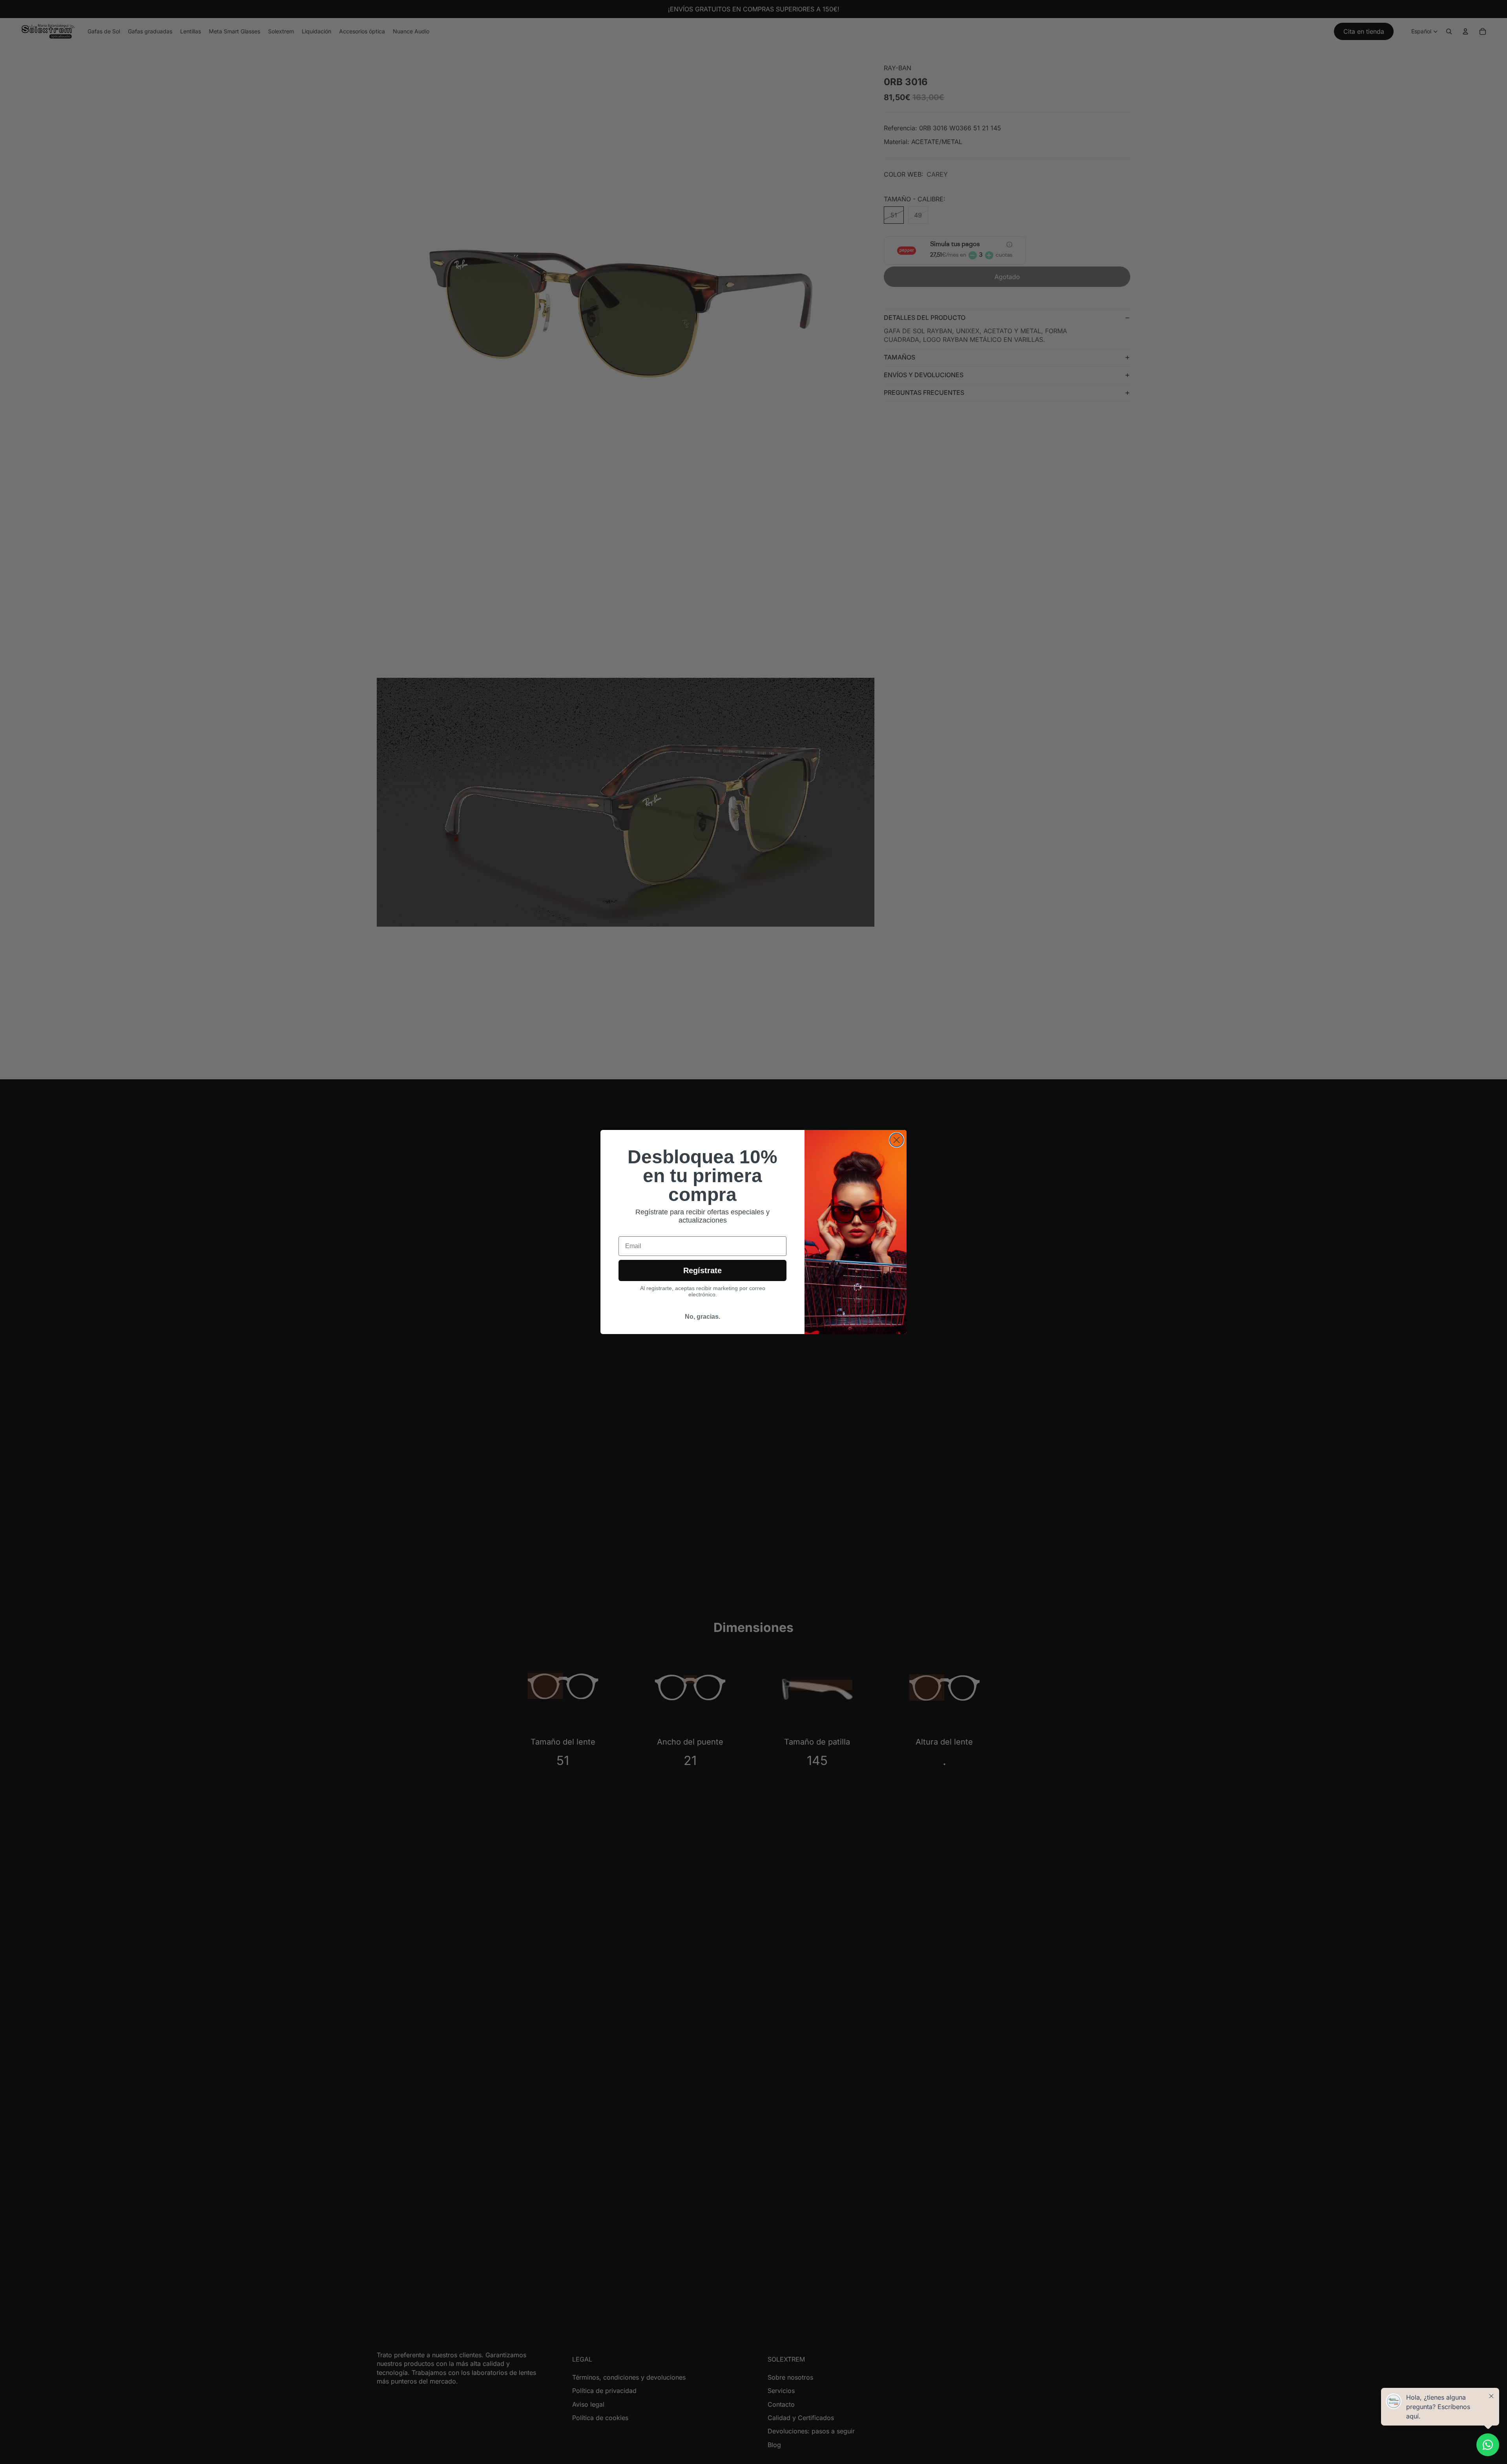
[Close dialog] (897, 1140)
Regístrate (702, 1270)
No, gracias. (702, 1317)
